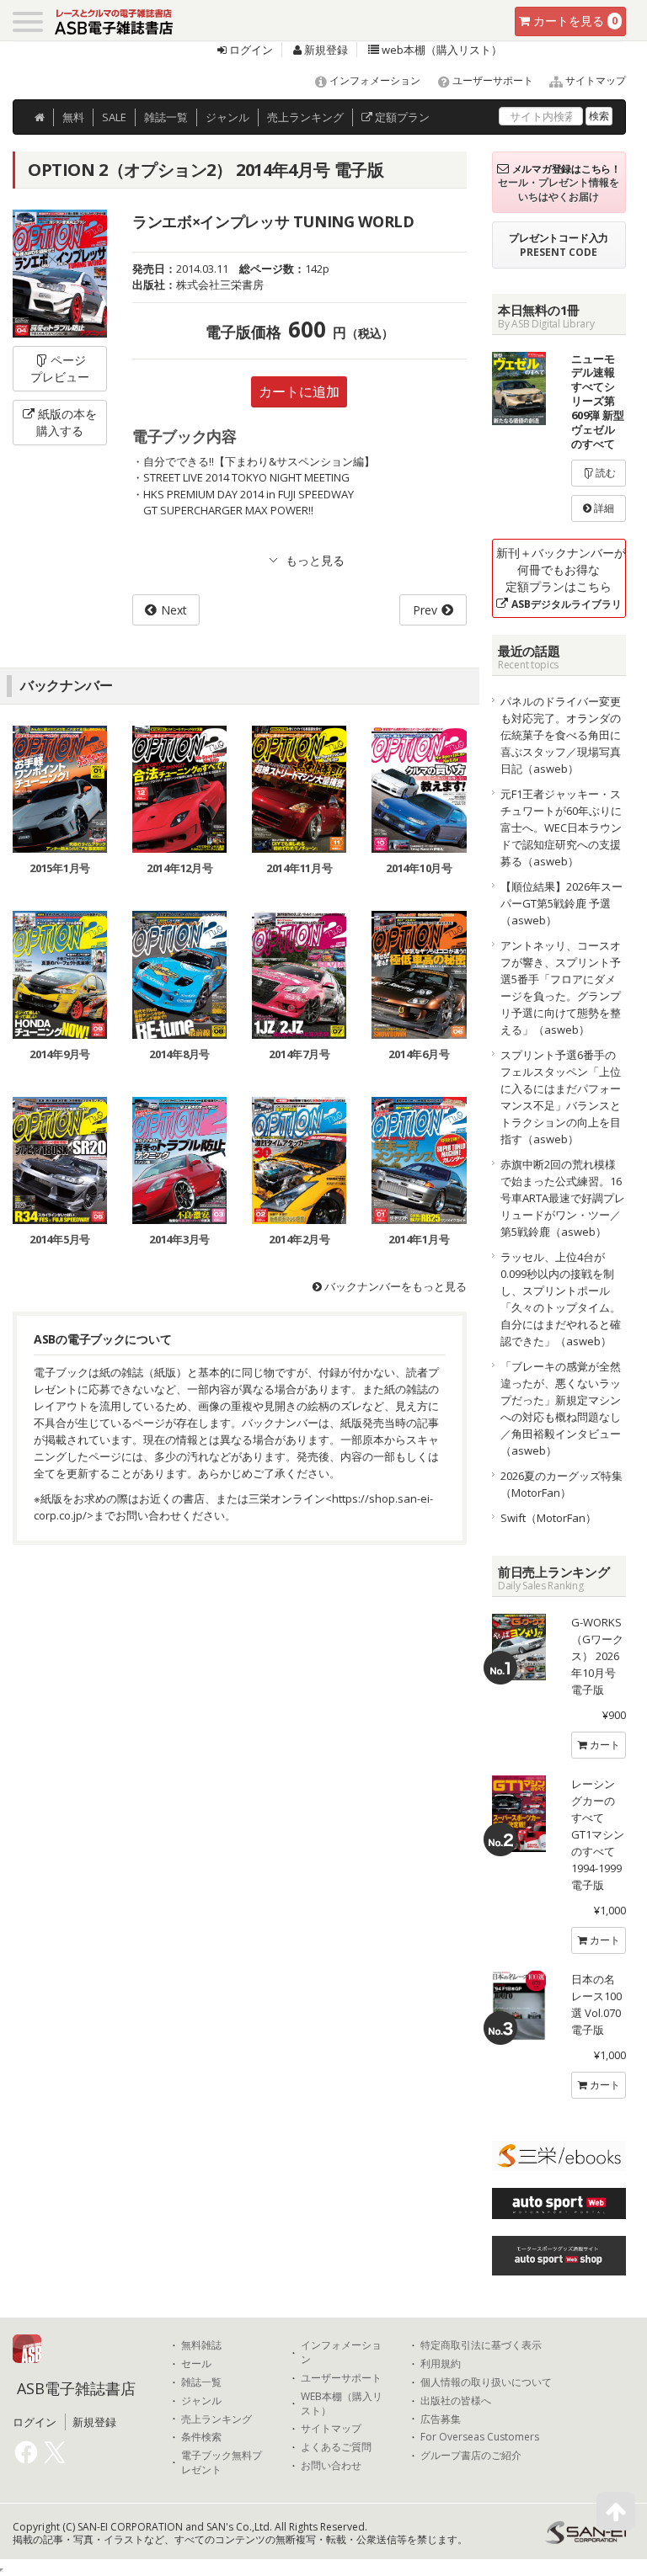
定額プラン (401, 117)
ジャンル (227, 117)
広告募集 (441, 2419)
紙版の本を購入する (67, 422)
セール (196, 2364)
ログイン (250, 50)
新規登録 (325, 50)
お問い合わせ (331, 2466)
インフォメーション (374, 80)
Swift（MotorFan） (548, 1518)
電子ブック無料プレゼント (222, 2463)
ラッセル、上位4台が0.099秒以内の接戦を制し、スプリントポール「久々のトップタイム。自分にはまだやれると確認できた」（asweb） (561, 1299)
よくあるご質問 (336, 2447)
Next (174, 610)
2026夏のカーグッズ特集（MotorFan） (561, 1484)
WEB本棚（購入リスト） (342, 2404)
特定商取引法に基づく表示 (481, 2345)
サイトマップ (594, 80)
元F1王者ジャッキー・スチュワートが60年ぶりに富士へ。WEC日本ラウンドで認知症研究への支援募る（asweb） (561, 828)
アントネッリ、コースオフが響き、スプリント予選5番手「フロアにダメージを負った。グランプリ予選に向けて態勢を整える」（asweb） (561, 987)
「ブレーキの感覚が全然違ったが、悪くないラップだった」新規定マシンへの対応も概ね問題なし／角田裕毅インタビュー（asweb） (561, 1408)
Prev (425, 610)
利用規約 (441, 2364)
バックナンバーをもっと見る (394, 1286)
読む (604, 473)
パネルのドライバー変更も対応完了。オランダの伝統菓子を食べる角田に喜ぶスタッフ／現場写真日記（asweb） (561, 735)
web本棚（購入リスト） (441, 50)
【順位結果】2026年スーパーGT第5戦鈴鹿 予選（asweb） (561, 903)
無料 (73, 117)
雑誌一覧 (201, 2382)
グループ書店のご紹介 (471, 2456)
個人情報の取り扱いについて (486, 2382)
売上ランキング (217, 2419)
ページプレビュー (60, 368)
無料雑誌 (201, 2345)
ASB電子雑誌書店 (76, 2388)
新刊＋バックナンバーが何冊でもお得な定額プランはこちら (561, 578)
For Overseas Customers (480, 2437)
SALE (114, 117)
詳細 (603, 508)
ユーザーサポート (492, 80)
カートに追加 (299, 391)
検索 (599, 116)
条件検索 (201, 2437)
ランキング (305, 117)
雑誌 (166, 117)
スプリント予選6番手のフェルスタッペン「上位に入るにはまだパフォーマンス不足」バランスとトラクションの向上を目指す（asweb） (561, 1097)
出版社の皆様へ (456, 2401)
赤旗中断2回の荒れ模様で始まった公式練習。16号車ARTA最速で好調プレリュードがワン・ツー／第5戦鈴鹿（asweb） (563, 1198)
